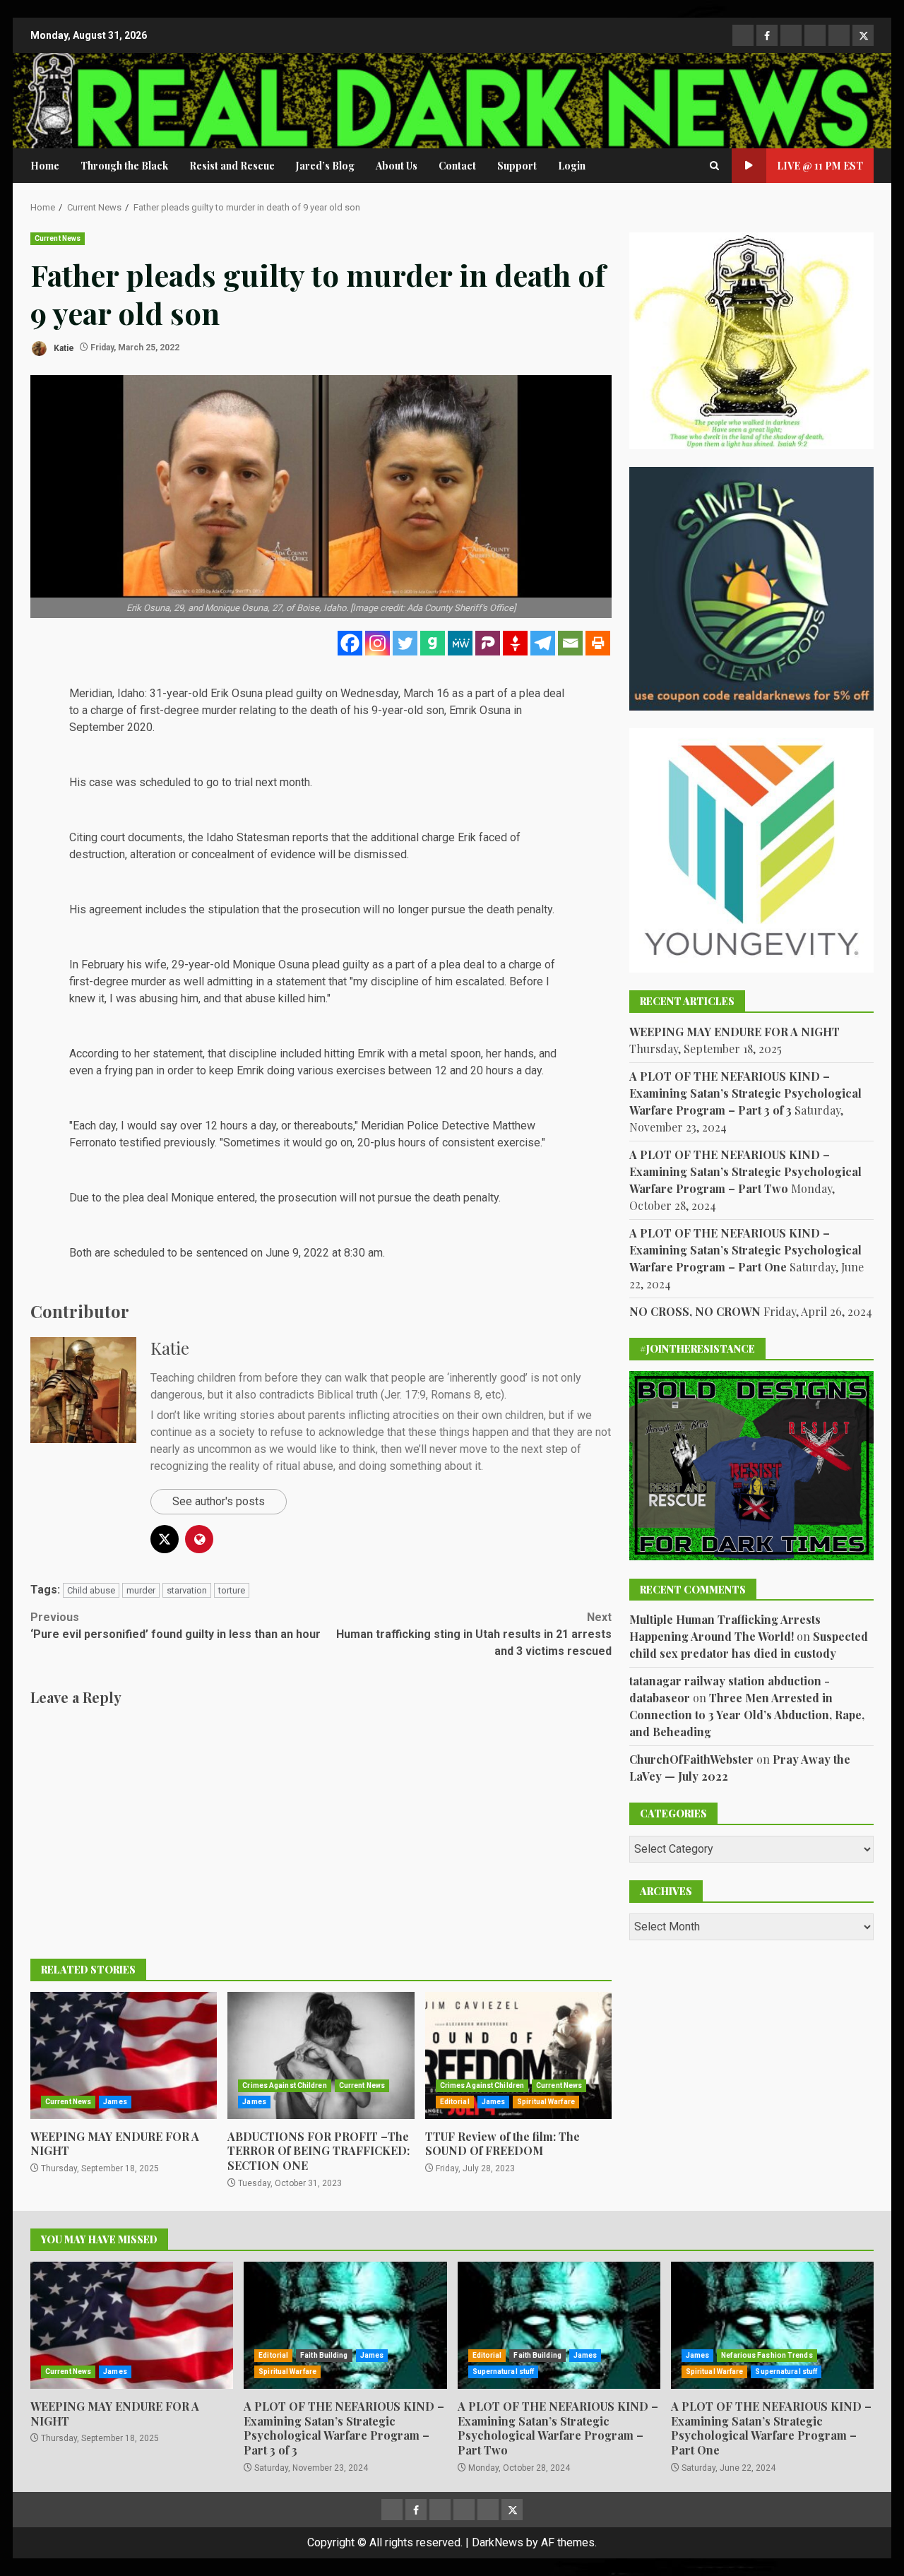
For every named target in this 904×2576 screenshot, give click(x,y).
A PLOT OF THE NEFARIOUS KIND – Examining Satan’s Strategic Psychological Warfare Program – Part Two (745, 1171)
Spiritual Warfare (546, 2102)
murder (141, 1590)
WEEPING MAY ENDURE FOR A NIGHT (124, 2055)
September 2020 (111, 727)
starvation (187, 1590)
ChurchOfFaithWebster (691, 1759)
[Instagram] (377, 643)
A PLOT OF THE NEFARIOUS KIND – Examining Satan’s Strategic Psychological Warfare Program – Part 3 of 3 (745, 1093)
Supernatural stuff (504, 2372)
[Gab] (433, 643)
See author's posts (219, 1501)
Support (517, 166)
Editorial (455, 2102)
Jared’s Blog (325, 166)
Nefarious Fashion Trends (767, 2355)
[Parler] (488, 643)
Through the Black (124, 166)
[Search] (714, 166)
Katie (63, 348)
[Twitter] (405, 643)
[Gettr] (515, 643)
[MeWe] (460, 643)
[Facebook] (350, 643)
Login (572, 166)
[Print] (598, 643)
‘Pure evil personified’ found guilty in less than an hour (176, 1626)
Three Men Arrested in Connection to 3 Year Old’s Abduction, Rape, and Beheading (747, 1715)
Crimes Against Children (284, 2085)
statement (301, 981)
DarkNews (498, 2542)
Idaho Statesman (248, 837)
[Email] (570, 643)
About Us (397, 166)
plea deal (145, 1198)
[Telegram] (543, 643)
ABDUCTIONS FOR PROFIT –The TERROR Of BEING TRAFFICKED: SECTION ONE (321, 2055)
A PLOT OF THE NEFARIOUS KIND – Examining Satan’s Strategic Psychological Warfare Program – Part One (745, 1250)
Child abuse (91, 1590)
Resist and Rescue (232, 166)
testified (140, 1142)
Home (45, 166)
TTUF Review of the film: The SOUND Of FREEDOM (518, 2055)
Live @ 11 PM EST (820, 166)
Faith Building (324, 2355)
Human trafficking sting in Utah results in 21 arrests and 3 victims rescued (474, 1634)
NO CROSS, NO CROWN (695, 1311)
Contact (457, 166)
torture (232, 1590)
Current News (58, 238)
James (115, 2102)
